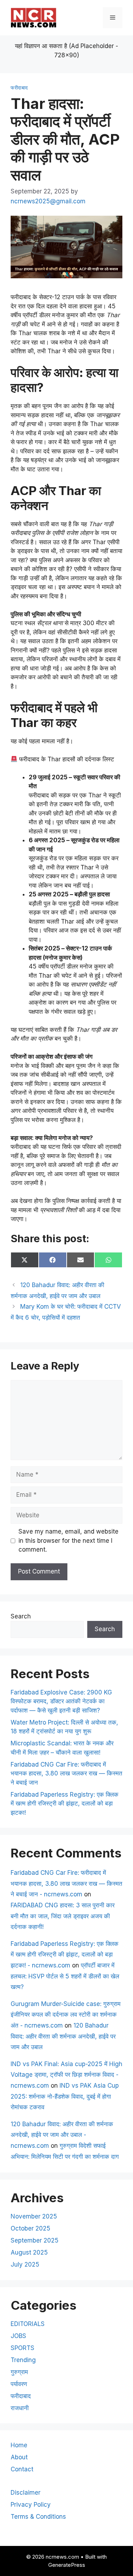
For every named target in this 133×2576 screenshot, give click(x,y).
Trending (23, 2360)
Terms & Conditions (38, 2517)
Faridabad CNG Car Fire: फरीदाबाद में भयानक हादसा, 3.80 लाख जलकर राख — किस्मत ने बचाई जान (66, 1773)
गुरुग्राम (19, 2372)
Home (19, 2445)
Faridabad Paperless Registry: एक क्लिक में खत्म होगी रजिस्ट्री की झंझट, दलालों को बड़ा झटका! (65, 1804)
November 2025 (34, 2216)
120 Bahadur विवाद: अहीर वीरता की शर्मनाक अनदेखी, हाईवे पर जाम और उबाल (63, 2036)
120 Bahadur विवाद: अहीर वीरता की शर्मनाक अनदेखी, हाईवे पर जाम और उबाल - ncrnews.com (62, 2135)
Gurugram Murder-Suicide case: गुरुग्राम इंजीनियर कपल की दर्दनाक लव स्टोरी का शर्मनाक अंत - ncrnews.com (66, 2015)
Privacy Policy (31, 2505)
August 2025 (29, 2252)
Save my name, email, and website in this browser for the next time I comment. (68, 1540)
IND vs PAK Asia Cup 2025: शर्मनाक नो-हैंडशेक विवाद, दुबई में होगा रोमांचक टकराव (65, 2096)
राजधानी (20, 2408)
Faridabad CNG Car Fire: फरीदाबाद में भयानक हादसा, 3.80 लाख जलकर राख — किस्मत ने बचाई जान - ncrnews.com (66, 1883)
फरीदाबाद (19, 88)
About (19, 2457)
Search (21, 1616)
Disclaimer (26, 2493)
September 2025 (35, 2240)
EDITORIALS (28, 2324)
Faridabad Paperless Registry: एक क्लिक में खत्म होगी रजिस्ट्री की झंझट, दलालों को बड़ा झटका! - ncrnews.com (65, 1955)
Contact (22, 2469)
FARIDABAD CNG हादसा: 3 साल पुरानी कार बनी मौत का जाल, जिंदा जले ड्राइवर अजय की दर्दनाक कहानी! (63, 1916)
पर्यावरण (19, 2384)
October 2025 (31, 2228)
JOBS (18, 2336)
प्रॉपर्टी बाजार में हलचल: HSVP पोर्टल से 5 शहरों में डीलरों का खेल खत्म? (65, 1976)
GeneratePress (67, 2565)
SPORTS (23, 2348)
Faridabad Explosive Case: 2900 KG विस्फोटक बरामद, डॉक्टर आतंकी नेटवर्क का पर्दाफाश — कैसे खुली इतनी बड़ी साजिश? (61, 1701)
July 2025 (25, 2264)
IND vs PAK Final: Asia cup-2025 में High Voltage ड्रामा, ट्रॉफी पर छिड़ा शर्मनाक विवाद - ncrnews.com (66, 2075)
